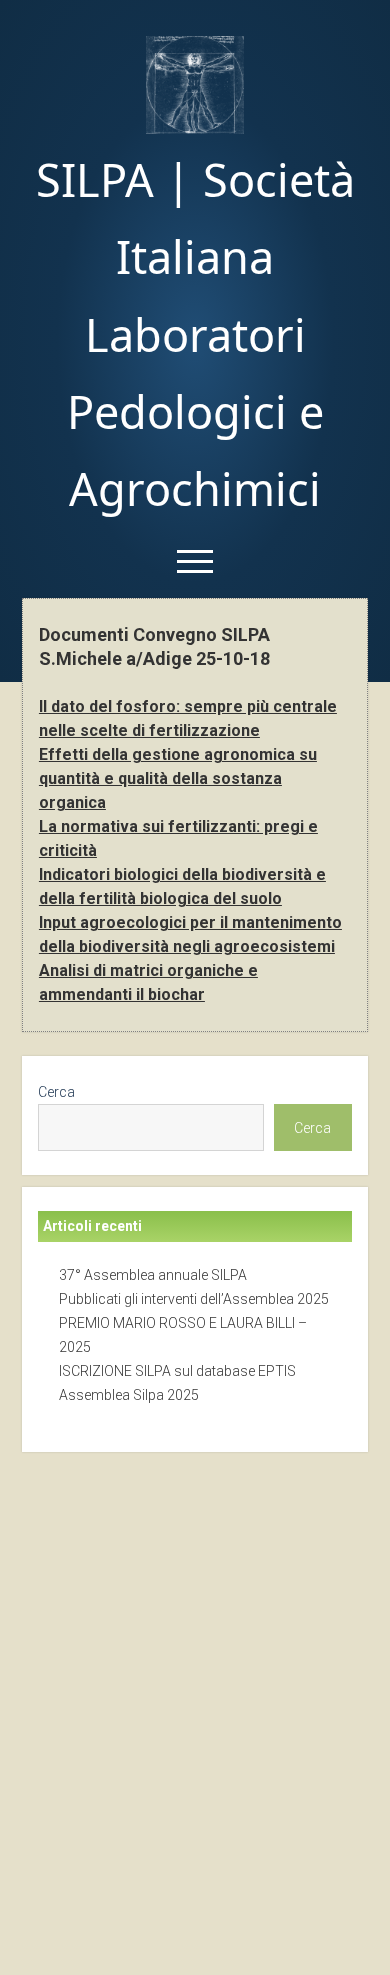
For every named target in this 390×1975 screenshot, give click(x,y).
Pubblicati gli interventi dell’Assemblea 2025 (194, 1299)
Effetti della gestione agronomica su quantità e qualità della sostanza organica (178, 778)
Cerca (56, 1092)
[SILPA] (195, 127)
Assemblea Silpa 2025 (129, 1395)
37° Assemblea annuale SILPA (153, 1275)
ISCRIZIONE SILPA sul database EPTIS (177, 1371)
